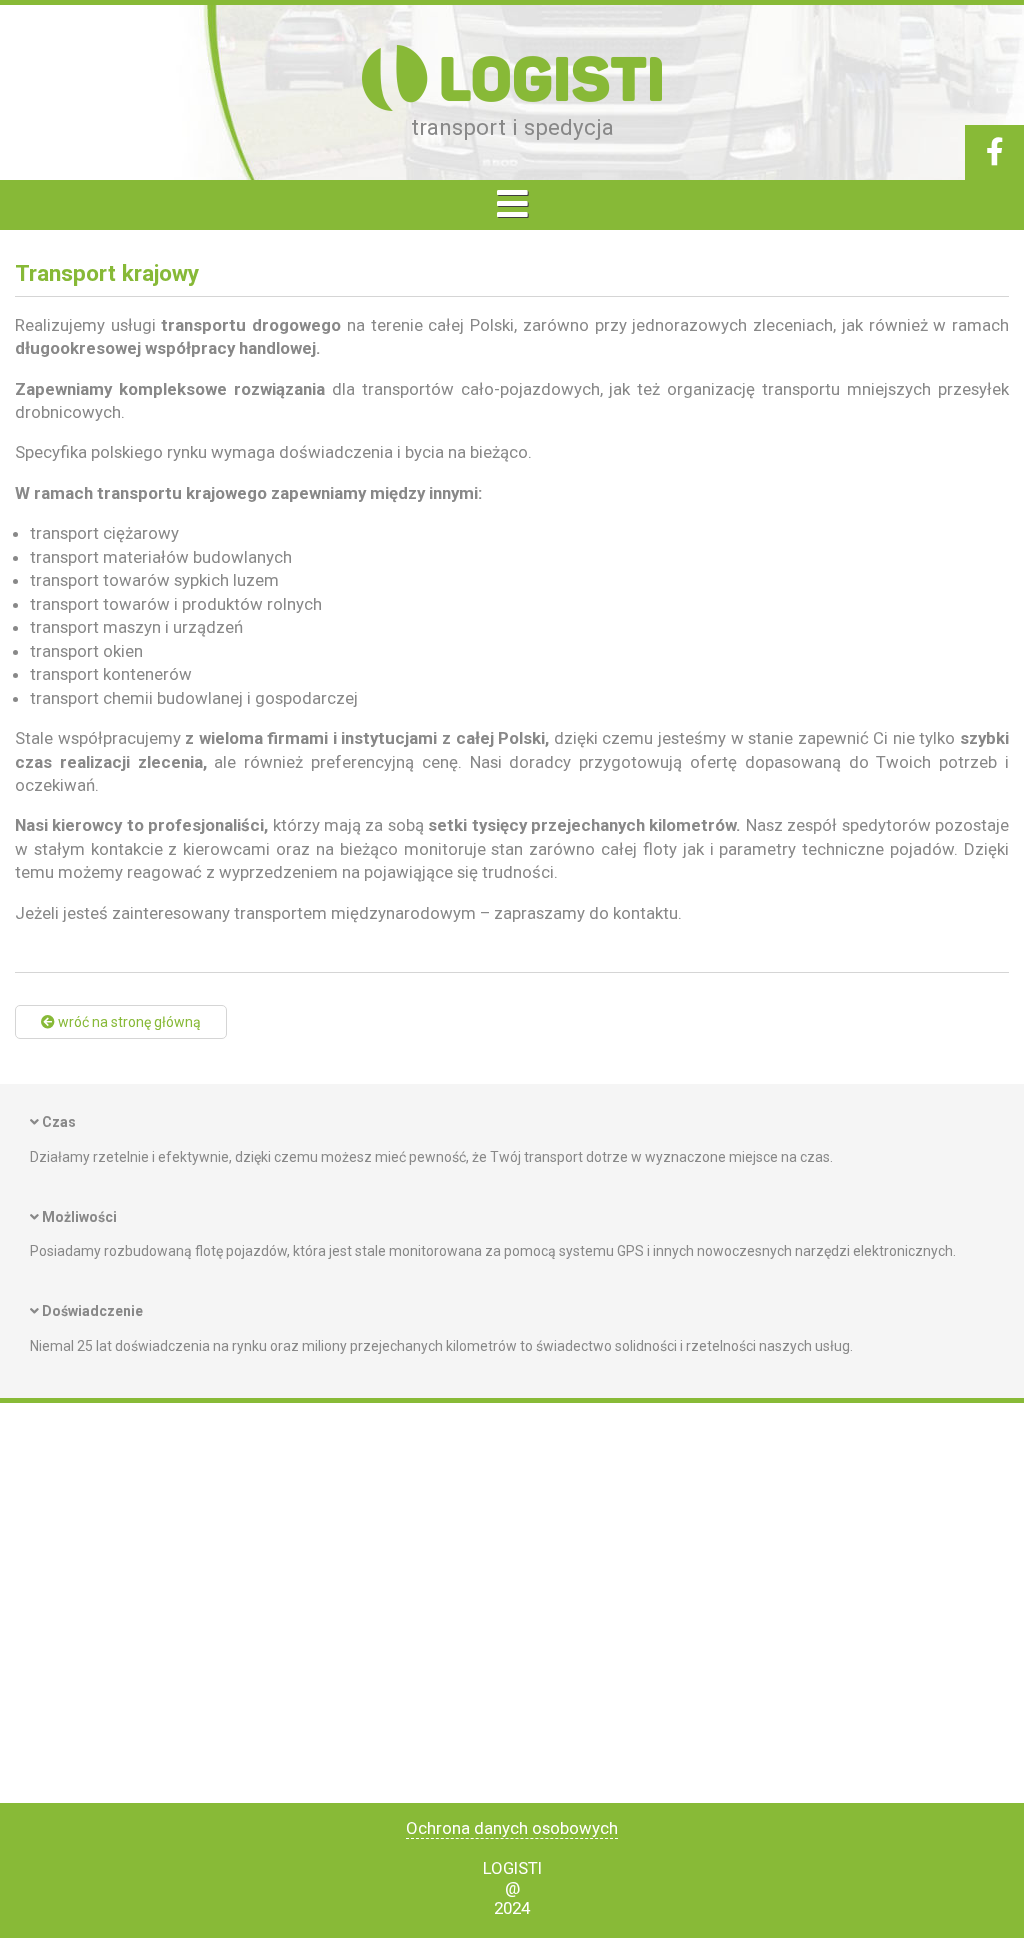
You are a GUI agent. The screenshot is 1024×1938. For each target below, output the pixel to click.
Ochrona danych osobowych (512, 1828)
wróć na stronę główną (128, 1022)
